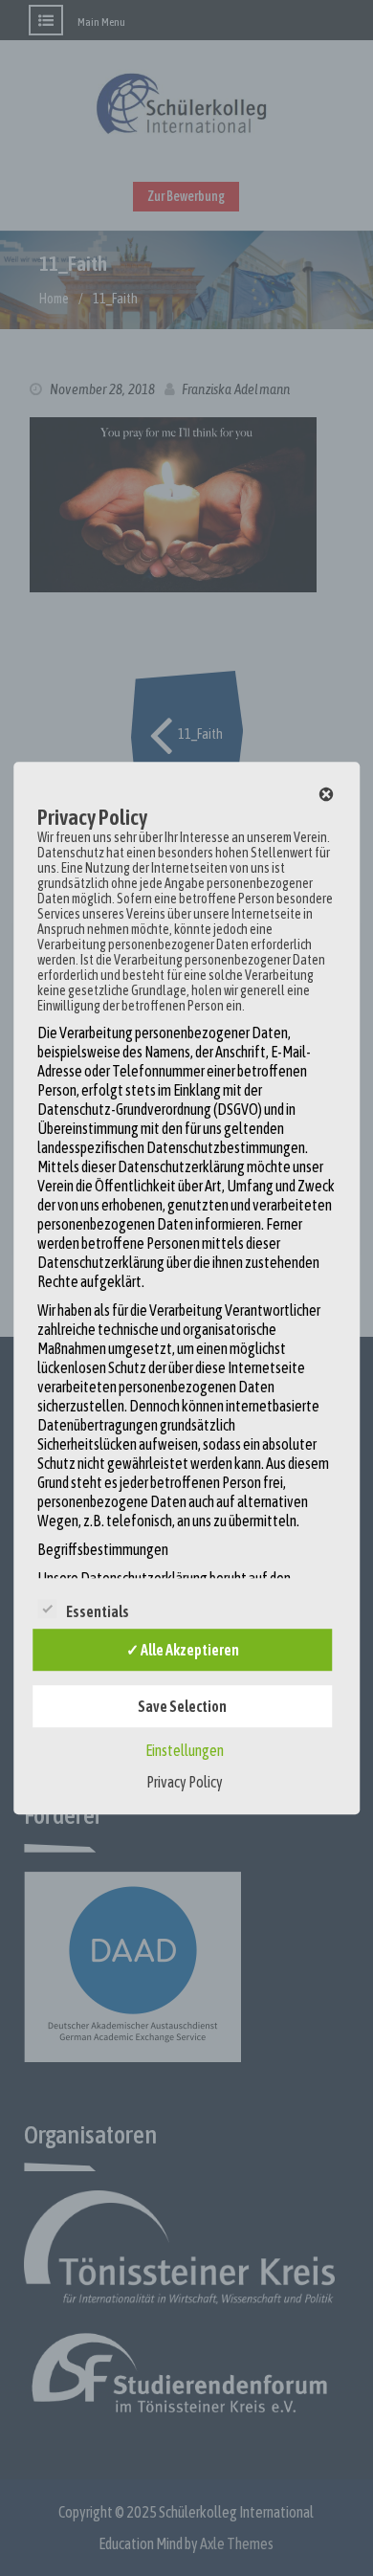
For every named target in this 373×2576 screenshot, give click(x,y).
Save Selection (182, 1706)
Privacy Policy (185, 1782)
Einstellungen (185, 1750)
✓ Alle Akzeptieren (183, 1650)
